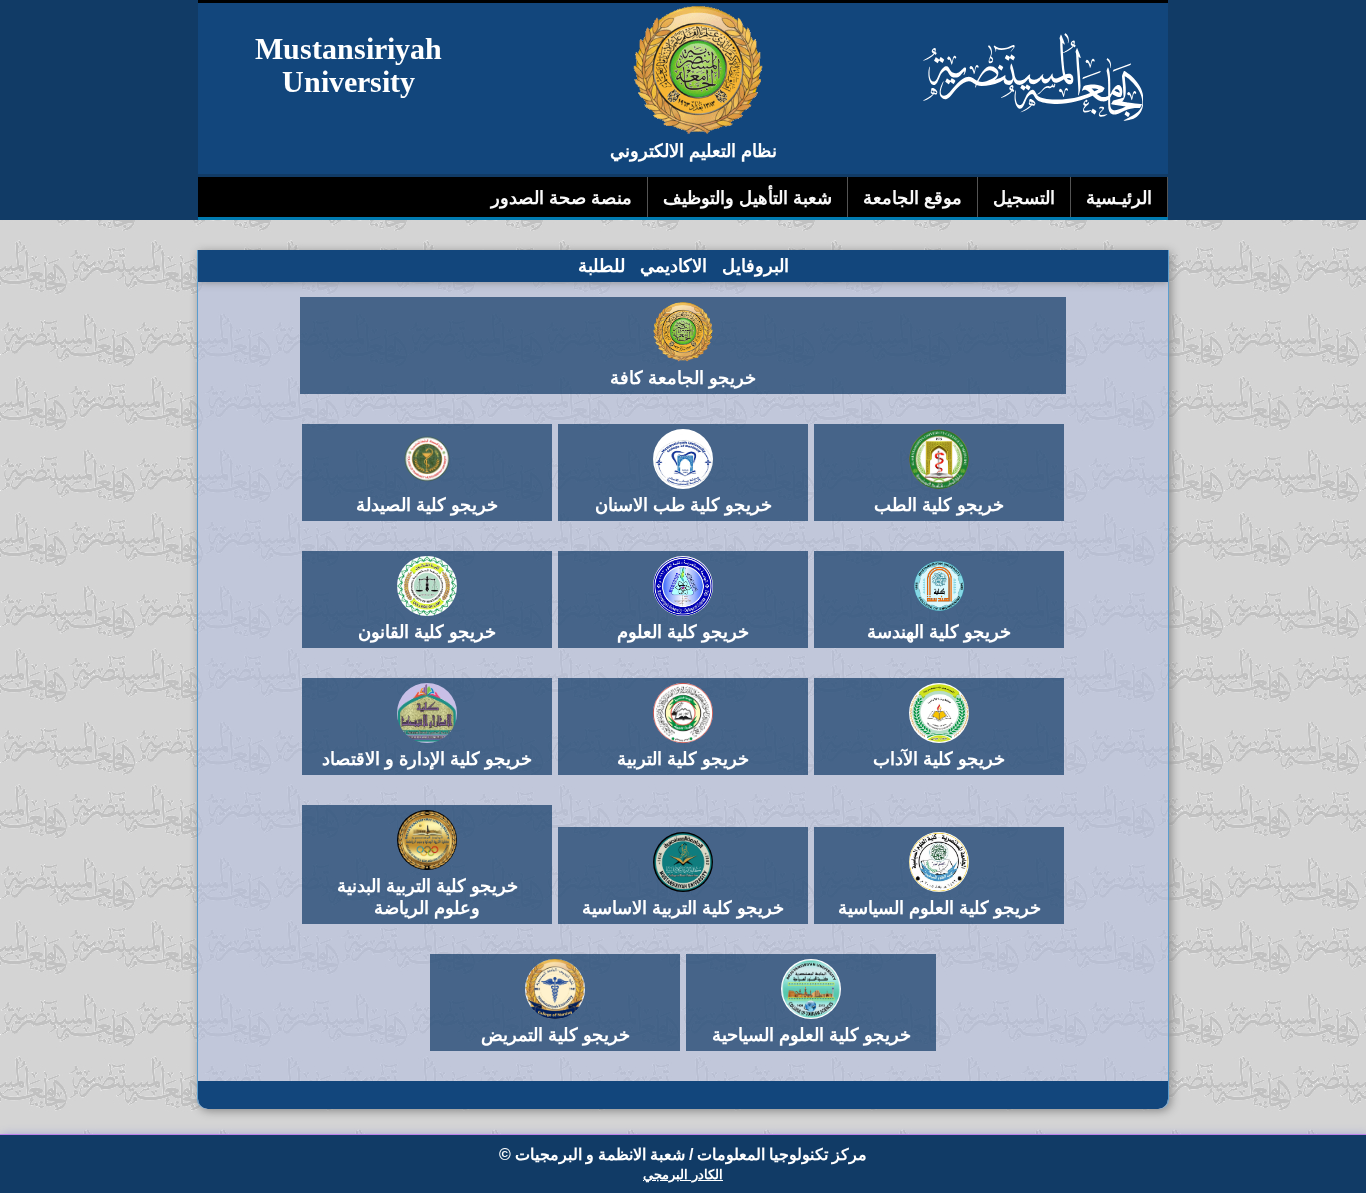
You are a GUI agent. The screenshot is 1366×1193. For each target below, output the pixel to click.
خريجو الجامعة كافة (683, 378)
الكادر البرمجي (683, 1174)
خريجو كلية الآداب (939, 759)
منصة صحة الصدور (561, 198)
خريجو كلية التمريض (555, 1035)
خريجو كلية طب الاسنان (683, 505)
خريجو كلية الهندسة (939, 632)
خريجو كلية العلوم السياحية (811, 1035)
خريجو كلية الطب (939, 505)
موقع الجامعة (912, 198)
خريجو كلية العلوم (683, 632)
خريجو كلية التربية (683, 759)
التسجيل (1024, 198)
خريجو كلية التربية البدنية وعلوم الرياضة (427, 897)
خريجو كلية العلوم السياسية (939, 908)
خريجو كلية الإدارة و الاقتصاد (427, 759)
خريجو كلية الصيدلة (427, 505)
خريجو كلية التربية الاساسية (683, 908)
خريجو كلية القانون (427, 632)
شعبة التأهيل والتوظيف (747, 198)
